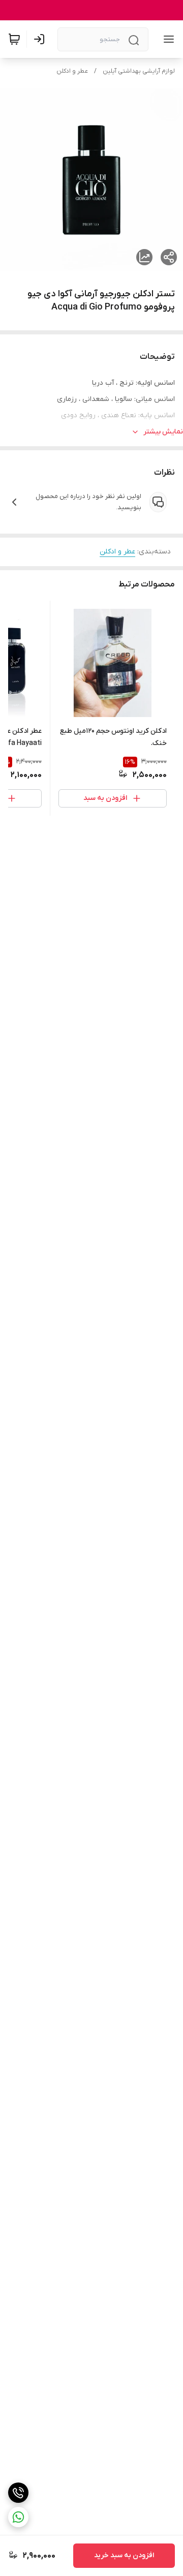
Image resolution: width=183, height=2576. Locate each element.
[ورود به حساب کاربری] (41, 39)
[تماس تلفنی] (18, 2493)
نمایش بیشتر (163, 432)
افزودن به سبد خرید (124, 2555)
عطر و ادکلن (72, 71)
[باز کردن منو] (167, 39)
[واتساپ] (18, 2517)
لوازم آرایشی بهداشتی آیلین (139, 71)
